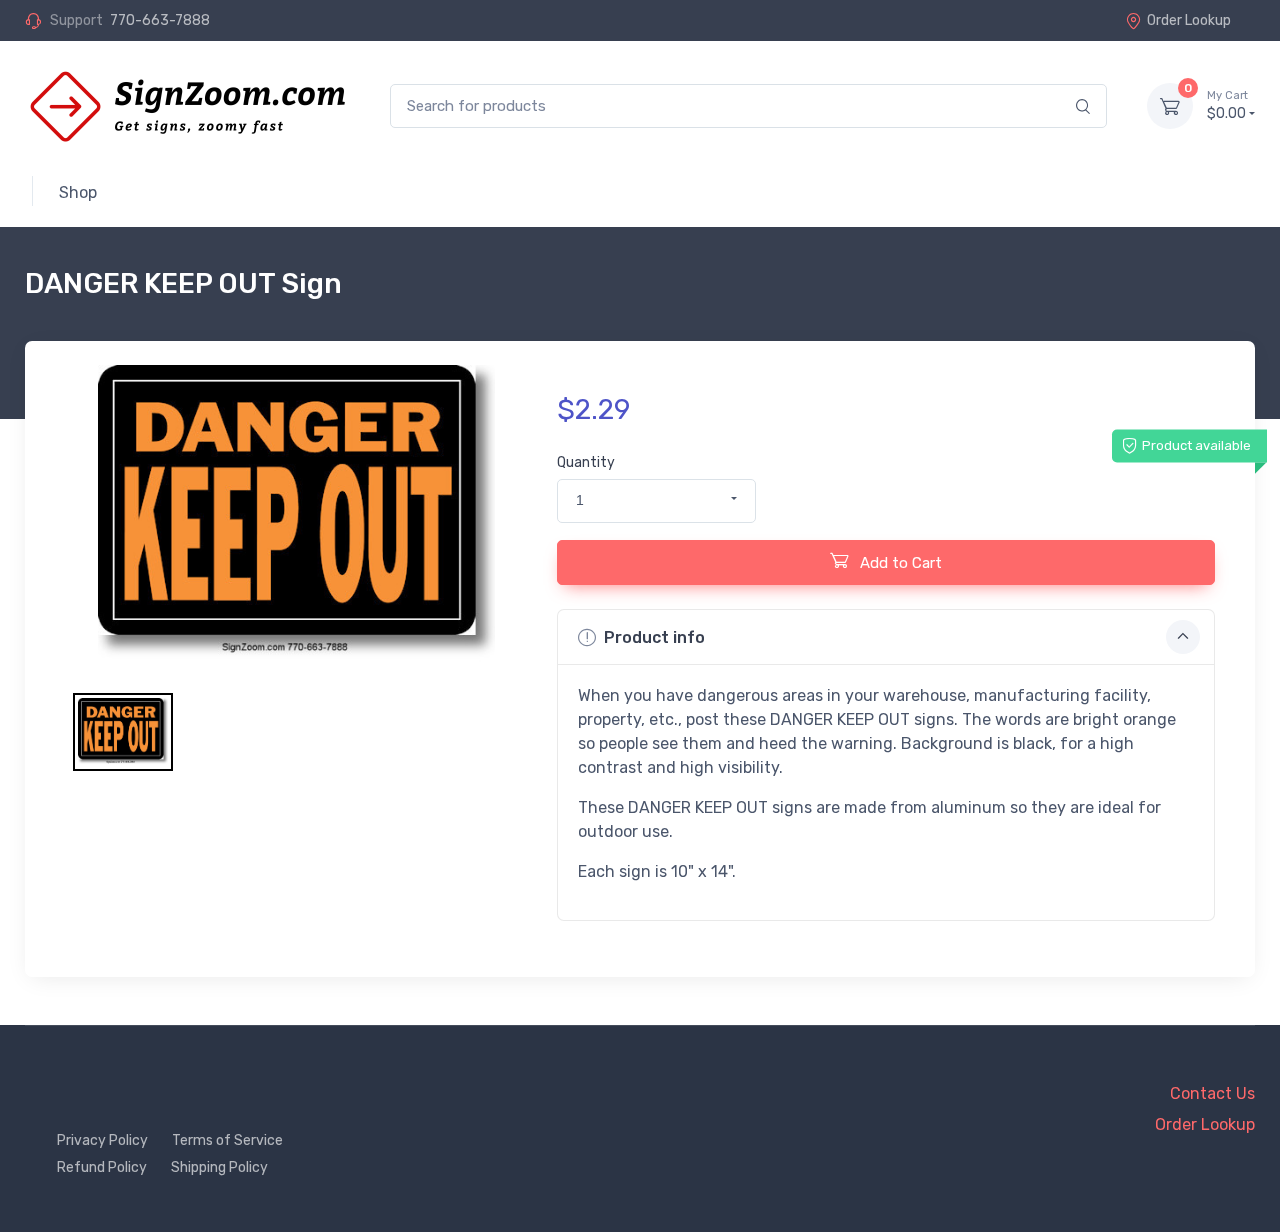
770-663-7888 (160, 20)
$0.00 (1227, 105)
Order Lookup (1189, 20)
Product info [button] (654, 637)
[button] (656, 501)
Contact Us (1212, 1093)
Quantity (586, 462)
